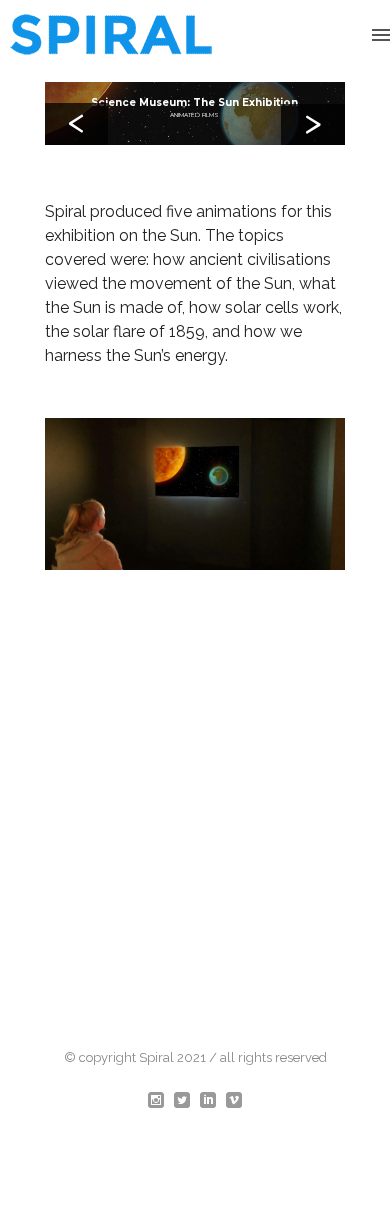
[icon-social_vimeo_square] (234, 1101)
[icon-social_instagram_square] (161, 1101)
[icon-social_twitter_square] (187, 1101)
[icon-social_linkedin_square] (213, 1101)
